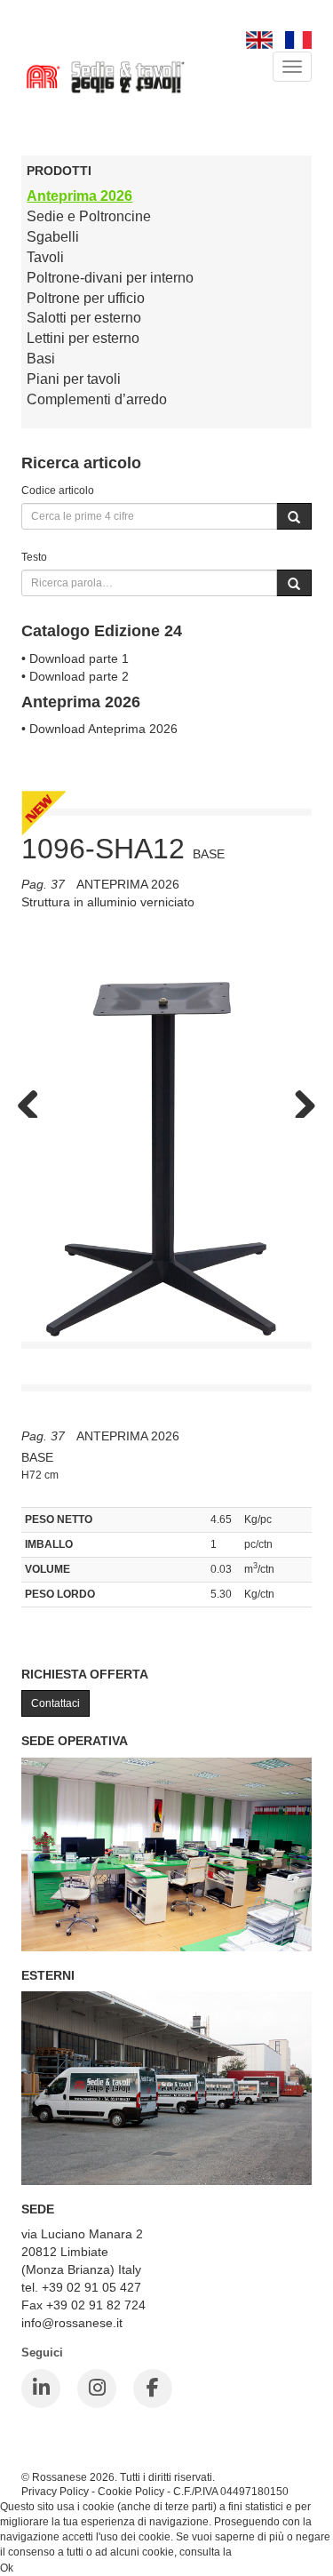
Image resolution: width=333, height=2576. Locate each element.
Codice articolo (58, 490)
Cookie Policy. (269, 2552)
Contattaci (55, 1703)
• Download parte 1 (75, 658)
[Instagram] (97, 2389)
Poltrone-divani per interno (110, 278)
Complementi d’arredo (97, 399)
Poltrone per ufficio (86, 298)
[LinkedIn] (41, 2389)
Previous (35, 1100)
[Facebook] (153, 2389)
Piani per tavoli (74, 379)
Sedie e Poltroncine (89, 216)
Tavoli (45, 257)
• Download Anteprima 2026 (99, 729)
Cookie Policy (131, 2491)
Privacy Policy (55, 2491)
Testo (34, 557)
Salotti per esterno (84, 318)
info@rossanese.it (72, 2323)
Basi (41, 359)
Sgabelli (53, 237)
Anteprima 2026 (79, 196)
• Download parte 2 (75, 676)
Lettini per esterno (83, 338)
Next (298, 1100)
